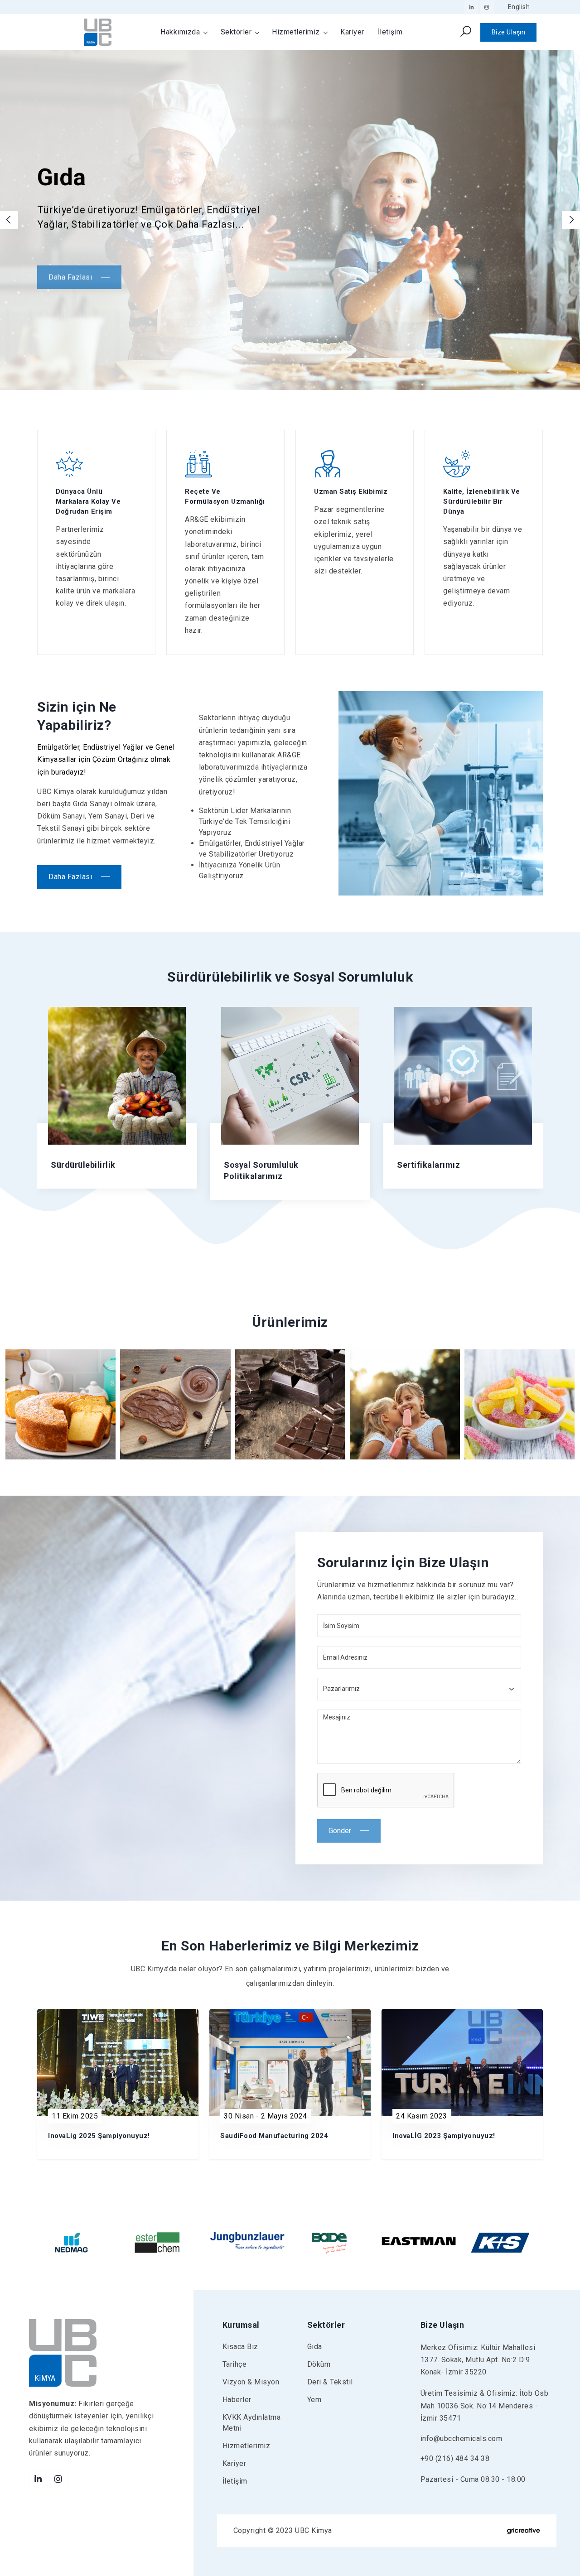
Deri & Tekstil (330, 2382)
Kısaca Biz (240, 2347)
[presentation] (9, 220)
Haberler (237, 2400)
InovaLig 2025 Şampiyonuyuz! (99, 2136)
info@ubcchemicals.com (462, 2439)
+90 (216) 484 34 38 (455, 2458)
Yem (314, 2400)
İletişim (390, 32)
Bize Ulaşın (509, 32)
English (519, 7)
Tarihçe (235, 2364)
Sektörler (237, 32)
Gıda (315, 2347)
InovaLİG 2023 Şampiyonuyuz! (444, 2136)
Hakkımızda (181, 32)
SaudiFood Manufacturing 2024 (274, 2136)
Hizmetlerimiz (297, 32)
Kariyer (352, 32)
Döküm (319, 2364)
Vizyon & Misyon (251, 2382)
